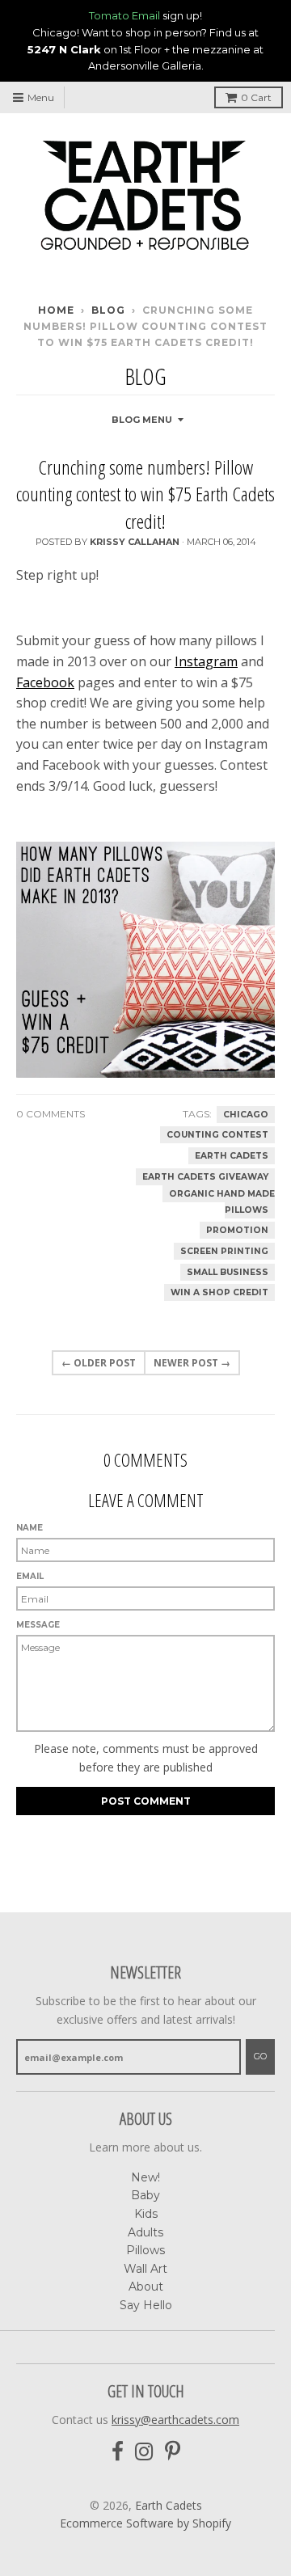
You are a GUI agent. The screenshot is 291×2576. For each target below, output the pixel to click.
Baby (145, 2195)
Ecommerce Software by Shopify (145, 2523)
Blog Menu (142, 420)
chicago (246, 1115)
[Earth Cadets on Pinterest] (173, 2452)
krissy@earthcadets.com (175, 2420)
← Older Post (99, 1363)
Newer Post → (192, 1363)
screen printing (224, 1251)
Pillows (145, 2250)
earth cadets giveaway (205, 1177)
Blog (108, 310)
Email (30, 1576)
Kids (146, 2214)
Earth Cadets (169, 2505)
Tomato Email (124, 15)
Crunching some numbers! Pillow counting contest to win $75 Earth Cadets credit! (145, 494)
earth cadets (232, 1156)
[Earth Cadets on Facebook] (118, 2452)
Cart (256, 97)
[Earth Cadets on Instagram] (144, 2452)
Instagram (206, 661)
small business (228, 1272)
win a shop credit (219, 1292)
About (146, 2287)
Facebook (45, 682)
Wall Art (145, 2269)
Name (30, 1528)
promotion (237, 1230)
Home (56, 310)
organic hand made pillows (222, 1202)
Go (260, 2056)
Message (38, 1625)
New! (145, 2177)
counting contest (217, 1135)
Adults (145, 2232)
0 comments (51, 1114)
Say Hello (146, 2305)
